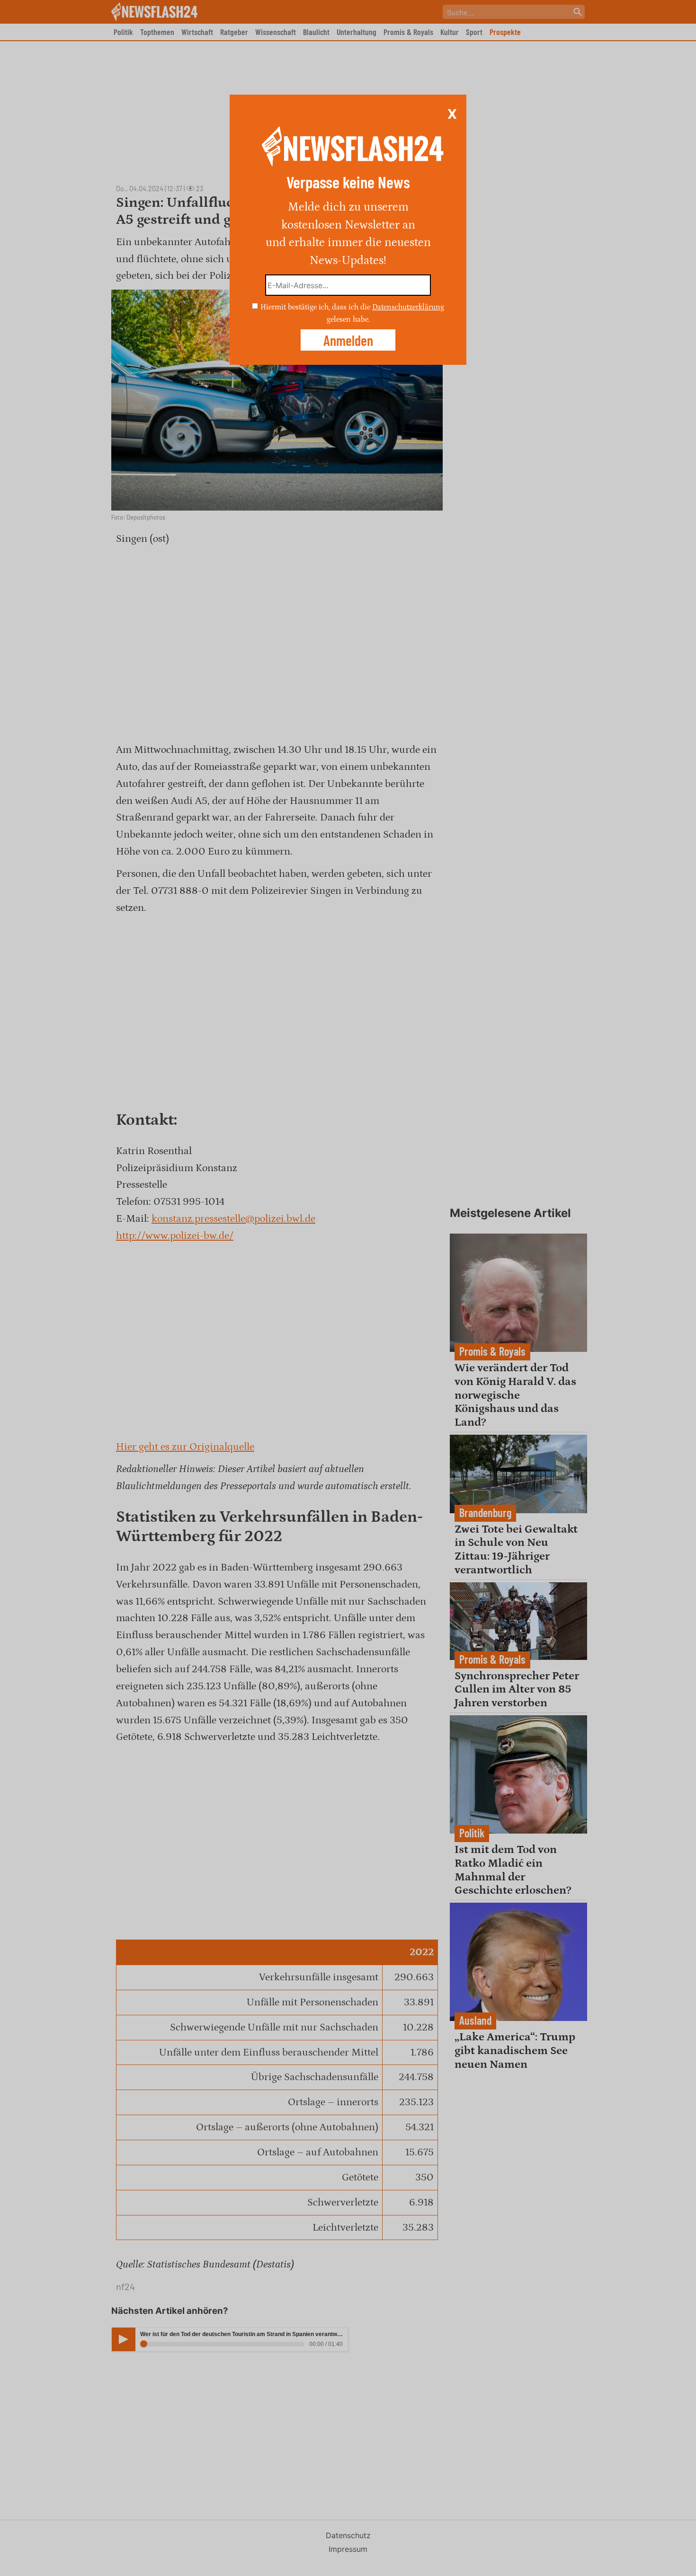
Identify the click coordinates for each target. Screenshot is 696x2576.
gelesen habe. (348, 319)
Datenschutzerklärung (408, 307)
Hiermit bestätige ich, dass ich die (316, 307)
